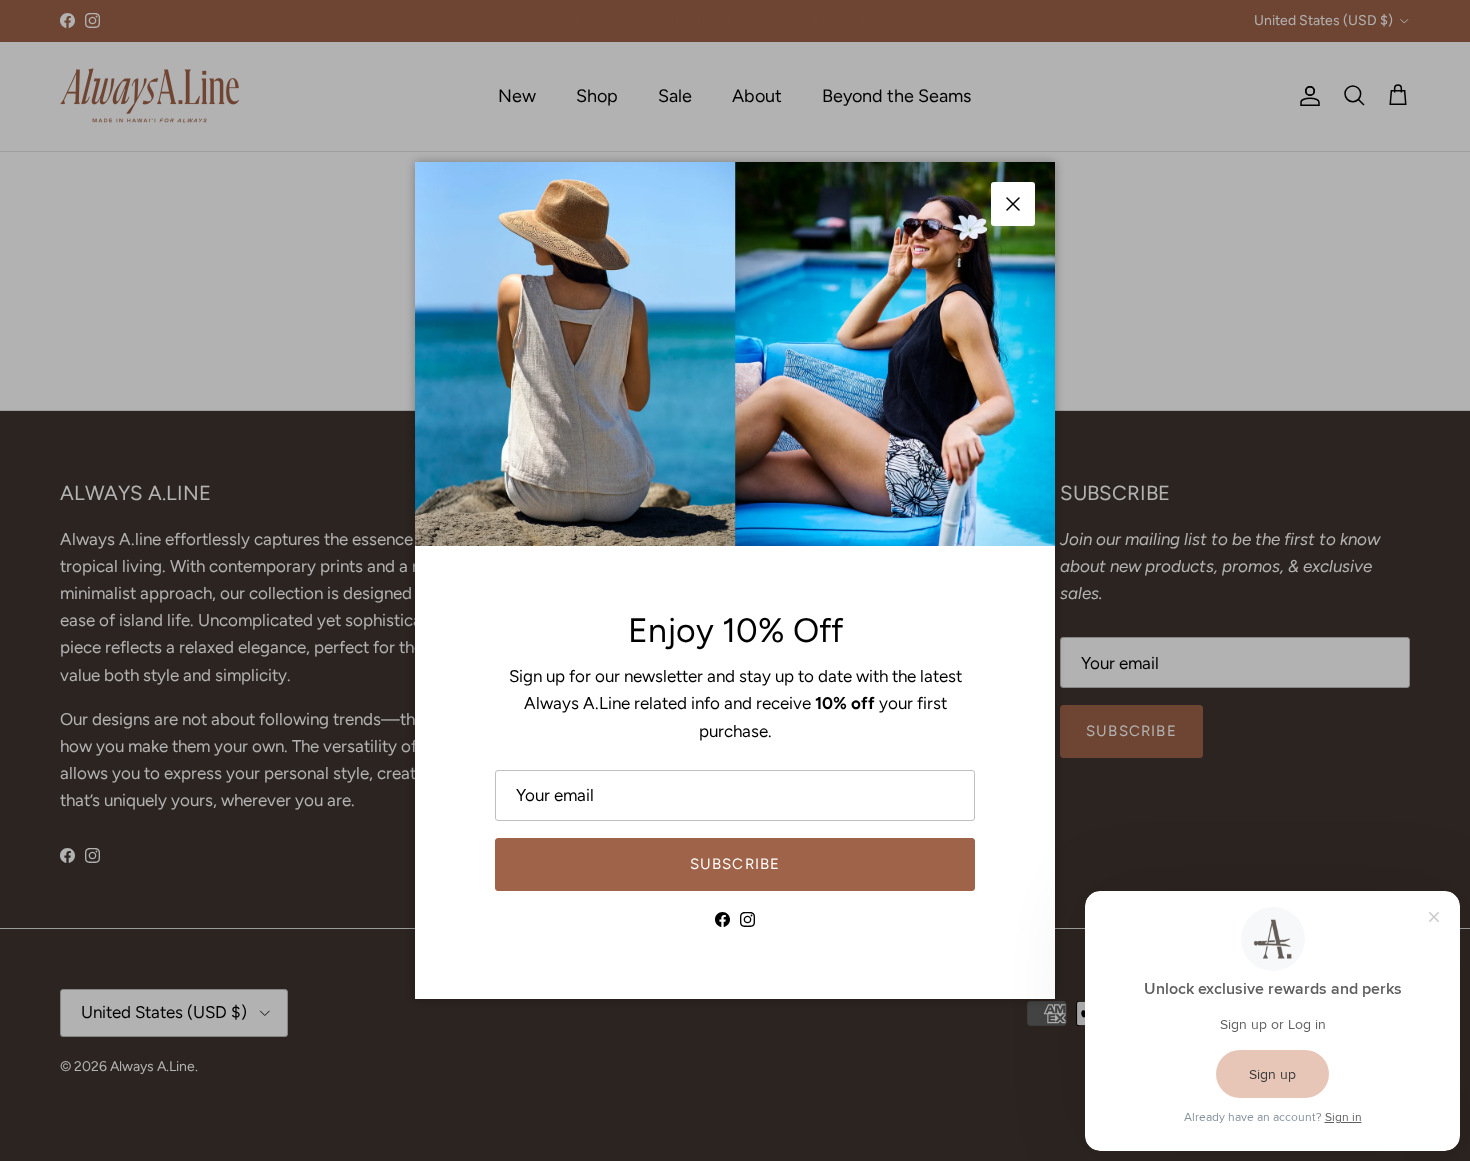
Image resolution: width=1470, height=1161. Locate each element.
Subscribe (735, 864)
